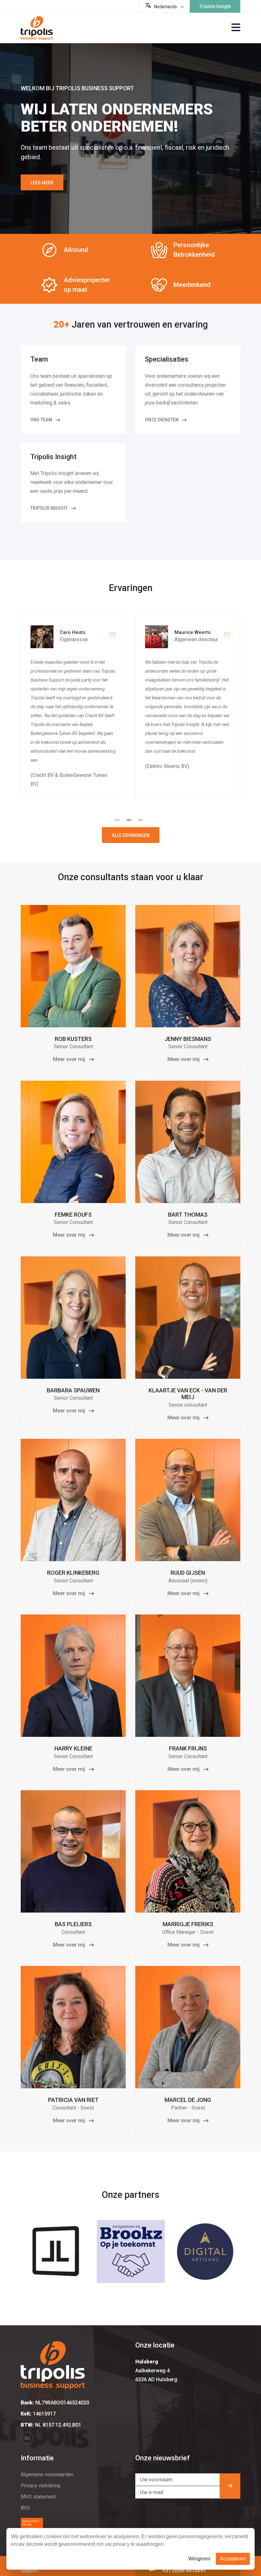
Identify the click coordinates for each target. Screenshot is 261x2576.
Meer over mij (70, 1059)
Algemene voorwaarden (47, 2474)
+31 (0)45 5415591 (184, 2570)
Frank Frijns (188, 1748)
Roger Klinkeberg (73, 1573)
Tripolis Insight (215, 6)
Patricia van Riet (73, 2100)
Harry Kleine (73, 1748)
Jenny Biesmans (188, 1039)
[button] (119, 819)
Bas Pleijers (73, 1924)
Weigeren (199, 2559)
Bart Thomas (188, 1215)
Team (39, 359)
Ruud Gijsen (188, 1573)
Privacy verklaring (40, 2486)
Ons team (42, 420)
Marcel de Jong (188, 2100)
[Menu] (236, 28)
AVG (25, 2508)
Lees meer (42, 183)
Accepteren (233, 2559)
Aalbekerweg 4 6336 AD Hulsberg (156, 2371)
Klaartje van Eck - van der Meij (188, 1394)
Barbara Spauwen (73, 1390)
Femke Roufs (73, 1215)
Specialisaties (167, 359)
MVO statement (38, 2497)
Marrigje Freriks (188, 1924)
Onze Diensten (162, 420)
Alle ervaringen (131, 835)
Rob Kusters (73, 1039)
